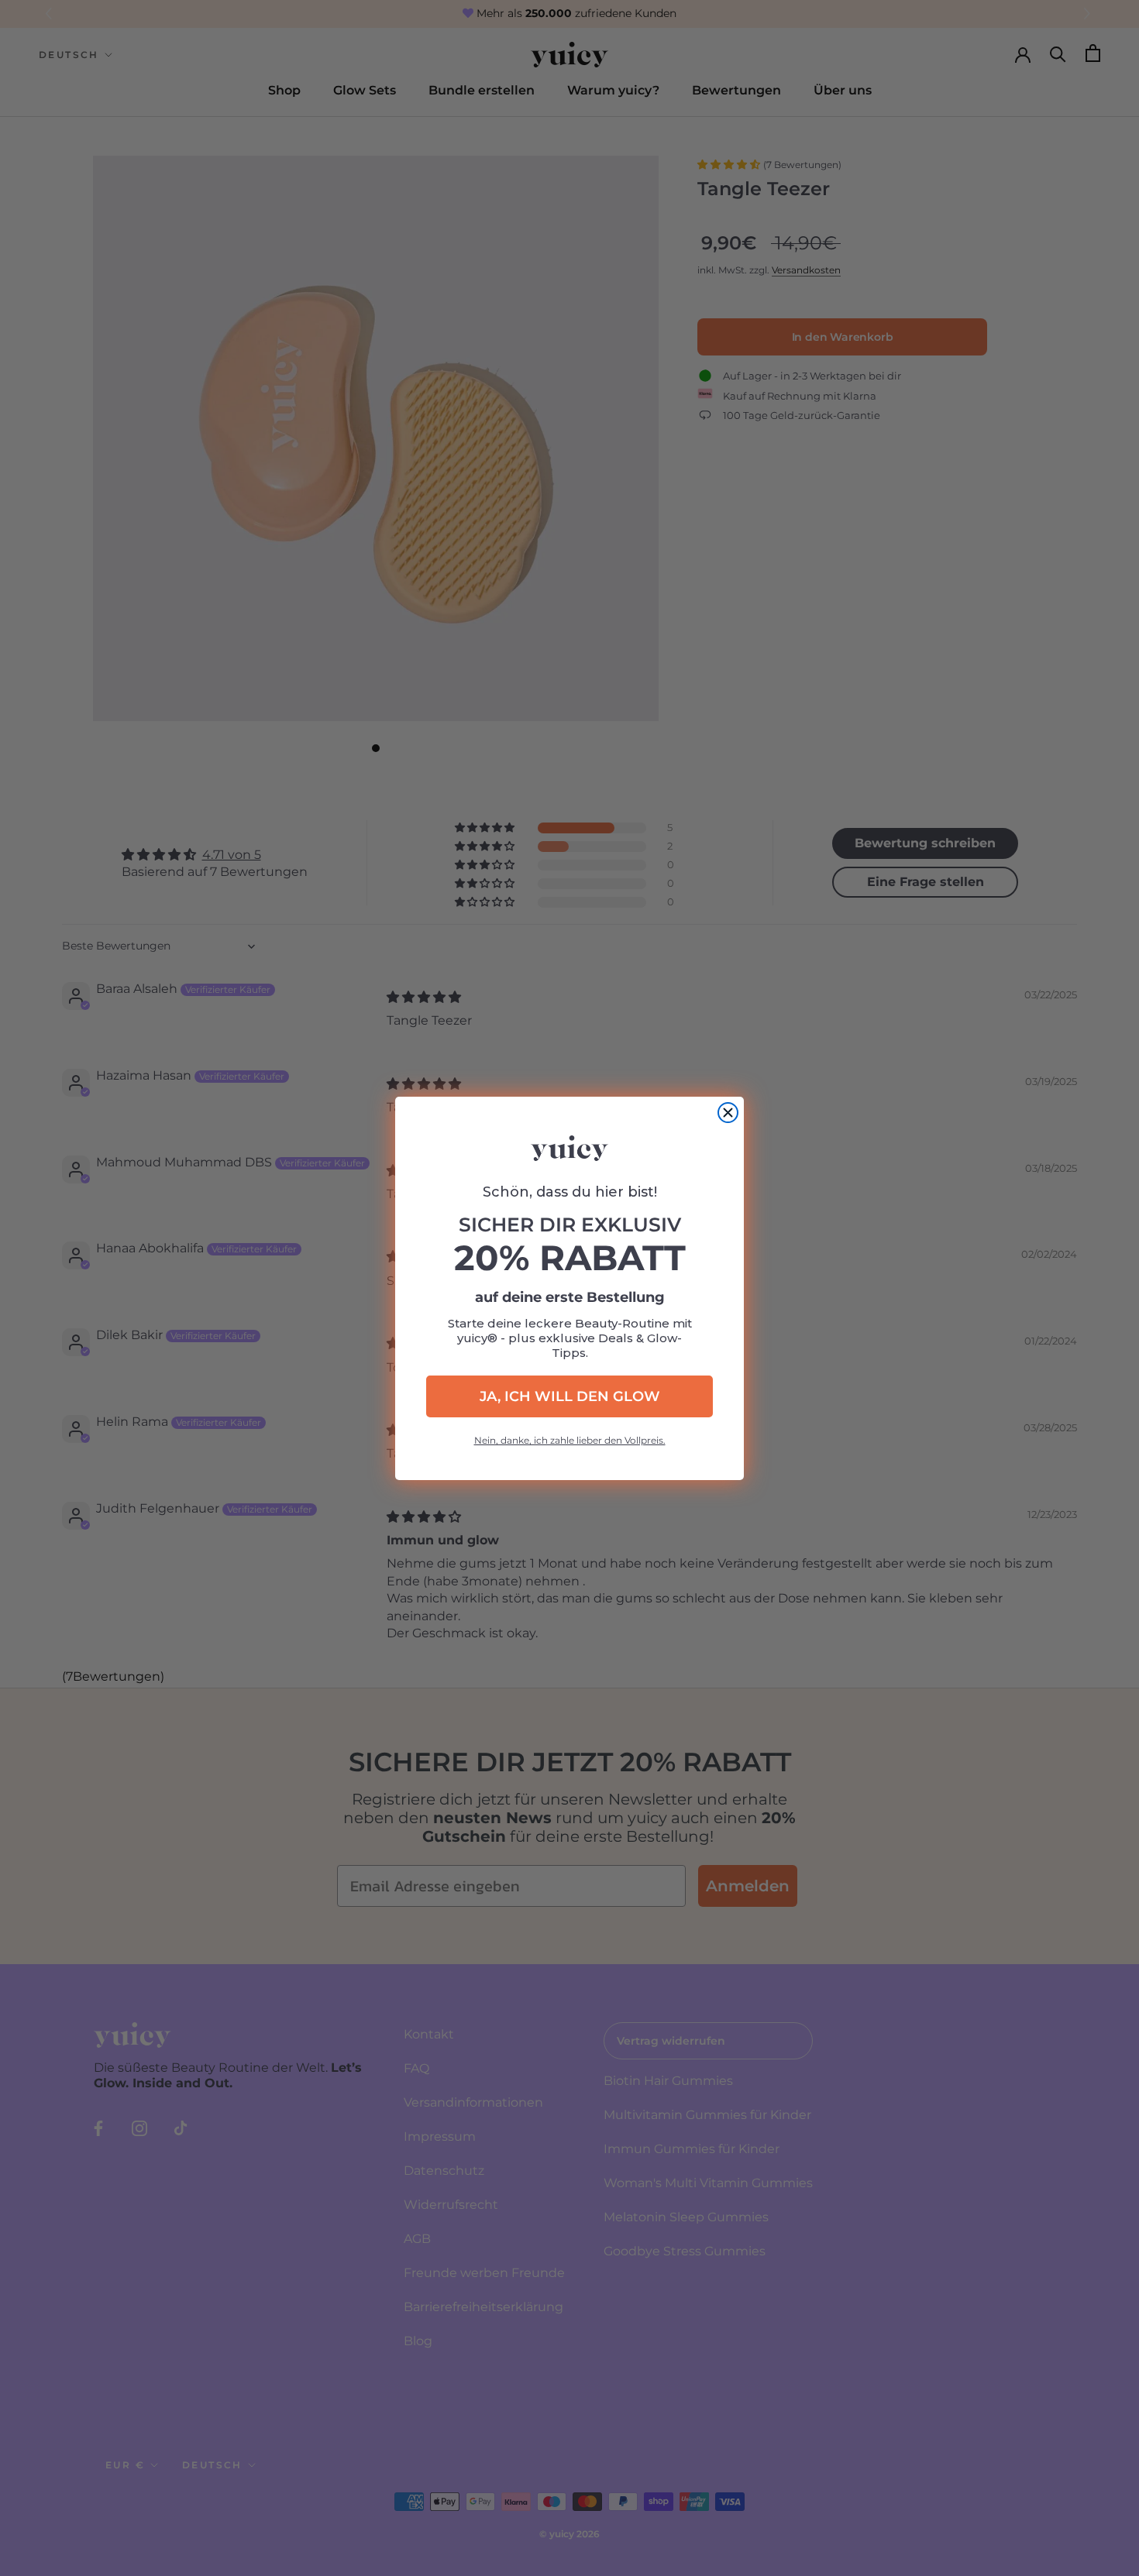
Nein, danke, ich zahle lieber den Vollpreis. (570, 1440)
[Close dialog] (728, 1113)
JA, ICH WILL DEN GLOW (570, 1396)
